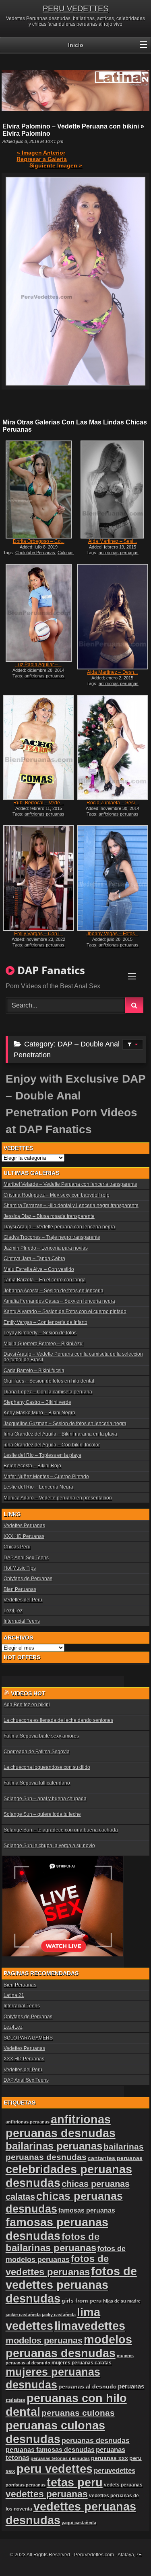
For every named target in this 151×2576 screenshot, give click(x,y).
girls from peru (82, 2301)
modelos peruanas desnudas (69, 2346)
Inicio (76, 45)
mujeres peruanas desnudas (53, 2378)
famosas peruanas (87, 2210)
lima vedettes (53, 2319)
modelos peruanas (44, 2340)
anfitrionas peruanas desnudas (61, 2126)
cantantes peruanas (115, 2158)
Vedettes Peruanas (24, 1526)
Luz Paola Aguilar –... (38, 665)
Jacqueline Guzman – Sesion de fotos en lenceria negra (65, 1424)
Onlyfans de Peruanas (28, 1579)
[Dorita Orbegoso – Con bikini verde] (38, 490)
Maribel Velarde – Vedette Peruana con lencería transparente (70, 1184)
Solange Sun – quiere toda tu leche (42, 1814)
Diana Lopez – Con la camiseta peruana (48, 1392)
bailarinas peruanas (54, 2146)
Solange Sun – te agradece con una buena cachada (61, 1830)
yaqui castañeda (79, 2523)
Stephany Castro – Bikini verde (37, 1402)
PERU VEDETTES (75, 8)
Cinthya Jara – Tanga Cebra (34, 1258)
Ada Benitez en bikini (27, 1705)
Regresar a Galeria (42, 159)
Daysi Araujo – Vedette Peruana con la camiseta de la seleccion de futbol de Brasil (73, 1357)
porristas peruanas (26, 2485)
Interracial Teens (22, 1621)
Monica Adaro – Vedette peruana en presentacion (58, 1498)
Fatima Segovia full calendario (37, 1783)
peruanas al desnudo (88, 2386)
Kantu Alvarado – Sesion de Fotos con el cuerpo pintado (65, 1311)
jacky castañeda (59, 2315)
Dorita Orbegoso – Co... (39, 541)
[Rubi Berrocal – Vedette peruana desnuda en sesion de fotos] (38, 748)
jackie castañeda (23, 2315)
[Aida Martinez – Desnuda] (112, 617)
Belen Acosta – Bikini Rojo (32, 1466)
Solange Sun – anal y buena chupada (45, 1799)
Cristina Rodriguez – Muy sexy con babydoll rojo (57, 1195)
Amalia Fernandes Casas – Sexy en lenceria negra (59, 1301)
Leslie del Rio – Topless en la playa (42, 1455)
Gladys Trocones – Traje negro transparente (52, 1237)
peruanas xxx (110, 2458)
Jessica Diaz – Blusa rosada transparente (49, 1216)
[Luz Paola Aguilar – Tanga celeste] (38, 613)
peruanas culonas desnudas (55, 2432)
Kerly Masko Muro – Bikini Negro (39, 1413)
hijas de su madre (122, 2301)
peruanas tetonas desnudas (60, 2458)
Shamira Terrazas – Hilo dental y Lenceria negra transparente (71, 1205)
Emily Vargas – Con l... (39, 934)
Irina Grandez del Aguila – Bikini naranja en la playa (60, 1434)
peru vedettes (55, 2469)
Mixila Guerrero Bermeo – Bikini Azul (44, 1344)
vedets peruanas (123, 2485)
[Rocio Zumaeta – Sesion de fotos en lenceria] (112, 748)
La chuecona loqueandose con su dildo (47, 1767)
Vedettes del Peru (23, 1600)
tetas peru (75, 2482)
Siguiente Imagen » (56, 165)
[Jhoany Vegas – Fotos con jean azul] (112, 878)
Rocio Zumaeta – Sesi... (113, 803)
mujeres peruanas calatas (82, 2363)
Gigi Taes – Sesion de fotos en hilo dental (49, 1381)
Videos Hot (28, 1693)
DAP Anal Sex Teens (26, 1558)
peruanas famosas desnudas (50, 2450)
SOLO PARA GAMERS (28, 2038)
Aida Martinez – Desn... (112, 672)
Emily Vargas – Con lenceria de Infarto (46, 1322)
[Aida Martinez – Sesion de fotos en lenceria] (112, 490)
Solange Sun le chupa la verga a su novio (49, 1846)
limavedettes (90, 2326)
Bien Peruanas (20, 1589)
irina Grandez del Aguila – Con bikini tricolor (52, 1445)
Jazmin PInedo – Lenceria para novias (46, 1248)
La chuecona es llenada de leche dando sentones (58, 1720)
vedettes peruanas (47, 2494)
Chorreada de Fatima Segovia (37, 1752)
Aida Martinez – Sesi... (113, 541)
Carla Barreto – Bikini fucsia (34, 1371)
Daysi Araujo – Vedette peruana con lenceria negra (59, 1227)
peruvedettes (115, 2471)
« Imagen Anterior (41, 153)
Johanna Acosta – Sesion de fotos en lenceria (54, 1291)
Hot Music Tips (20, 1568)
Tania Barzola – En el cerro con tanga (45, 1280)
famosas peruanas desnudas (57, 2229)
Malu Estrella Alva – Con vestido (39, 1269)
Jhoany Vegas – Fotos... (113, 934)
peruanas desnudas (96, 2441)
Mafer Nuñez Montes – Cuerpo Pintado (46, 1477)
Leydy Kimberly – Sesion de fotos (40, 1333)
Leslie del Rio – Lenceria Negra (38, 1487)
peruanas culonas (78, 2413)
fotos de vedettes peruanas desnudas (71, 2285)
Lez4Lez (13, 1611)
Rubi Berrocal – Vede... (38, 803)
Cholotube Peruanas (35, 553)
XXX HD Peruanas (24, 1536)
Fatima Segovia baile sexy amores (41, 1736)
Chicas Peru (17, 1547)
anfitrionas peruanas (28, 2122)
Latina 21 (14, 1995)
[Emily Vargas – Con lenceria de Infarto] (38, 878)
